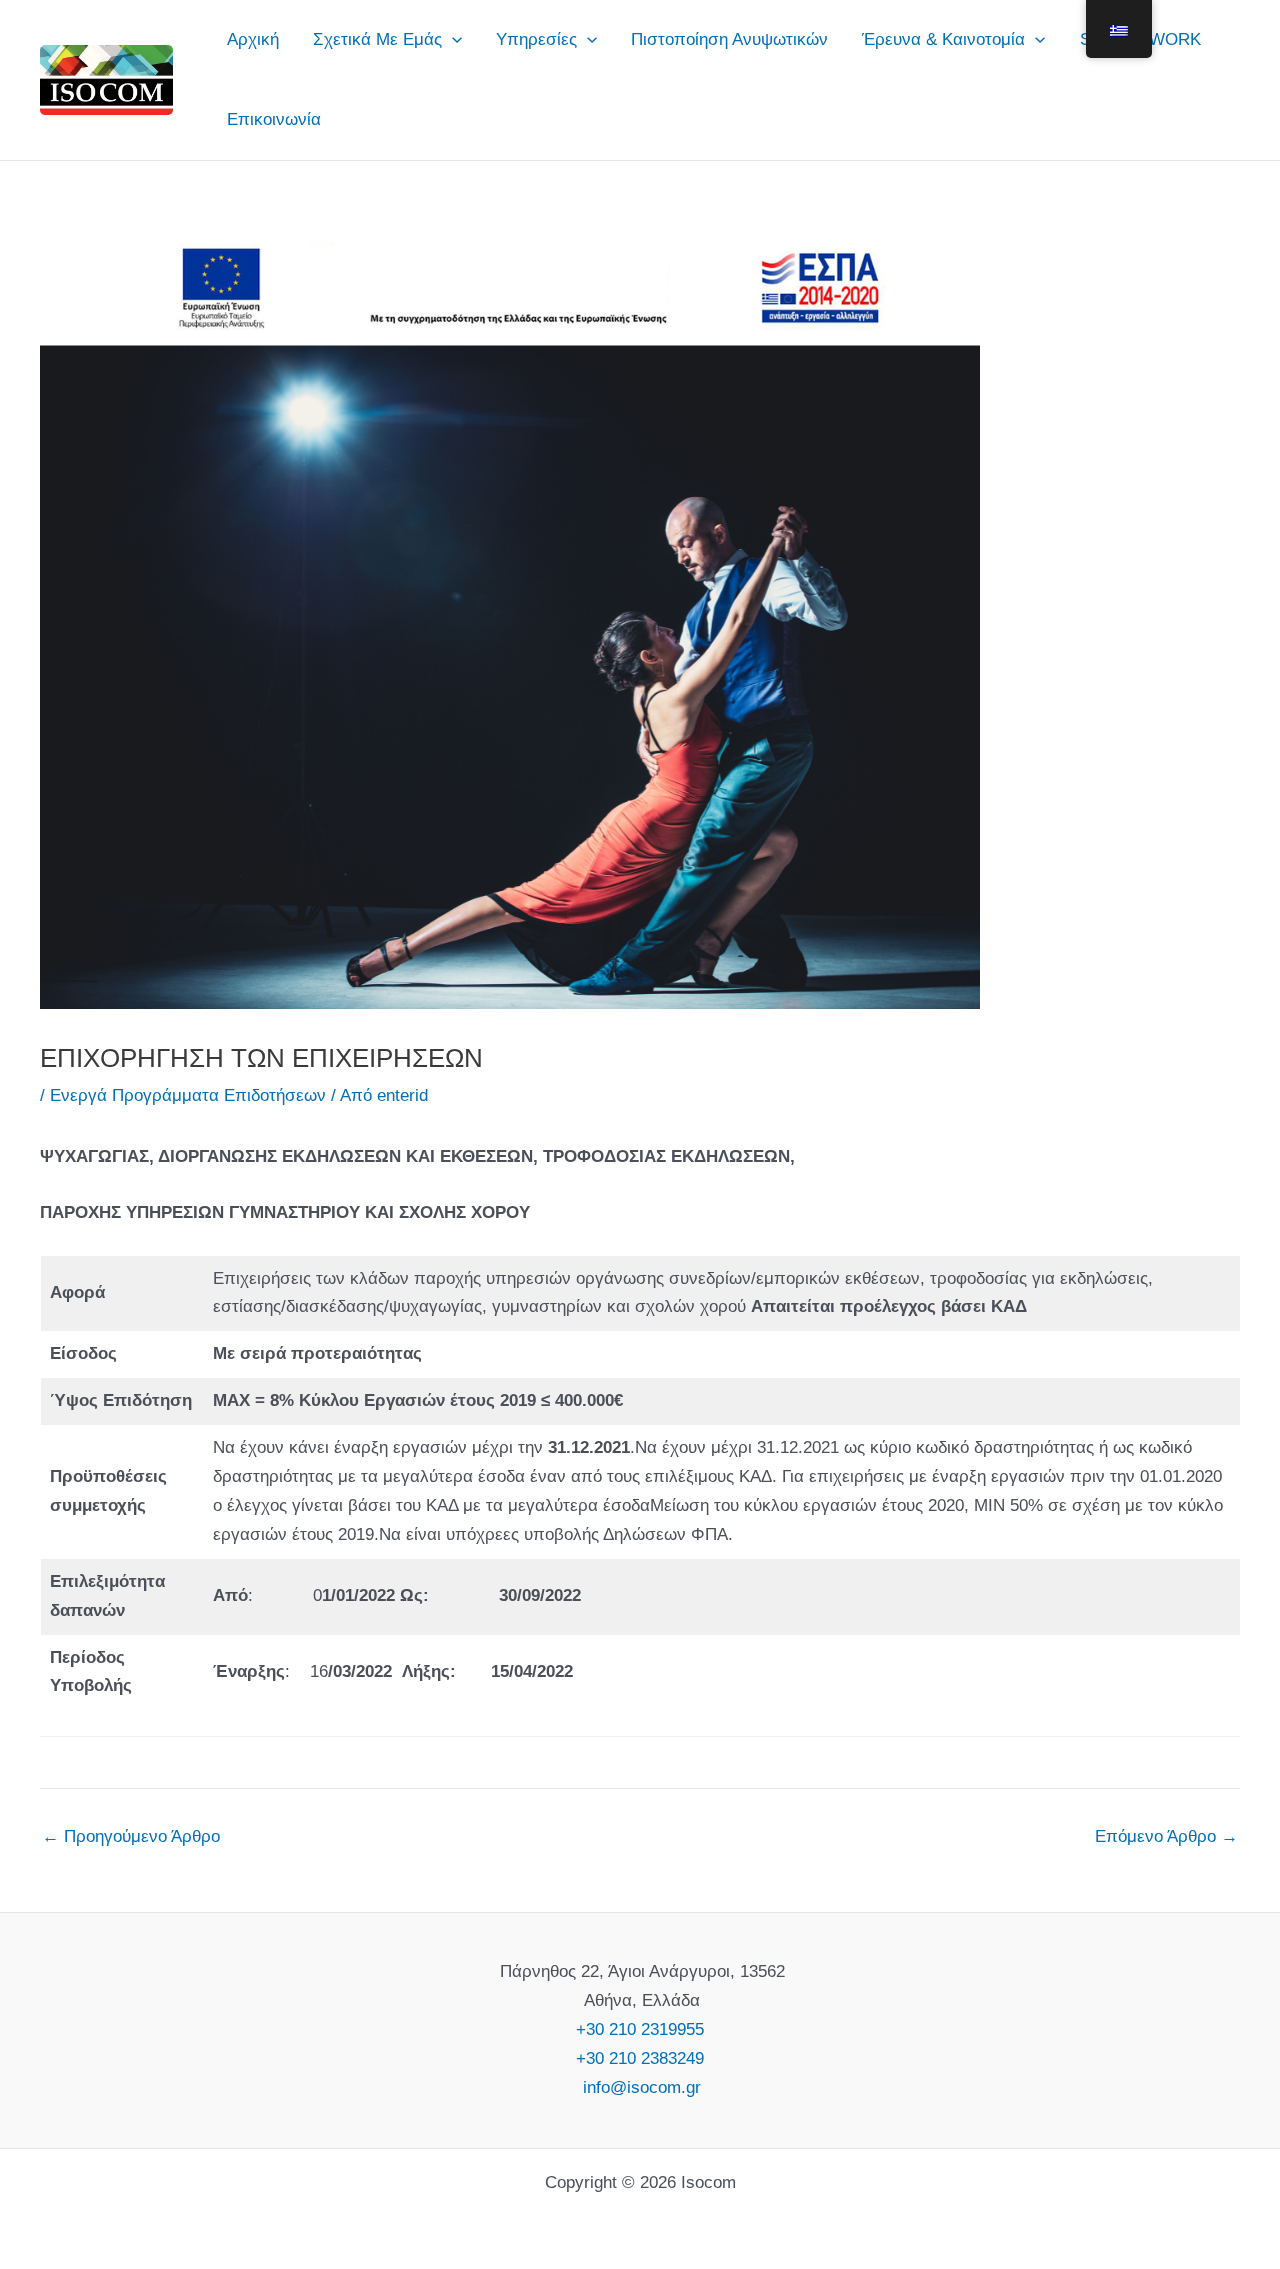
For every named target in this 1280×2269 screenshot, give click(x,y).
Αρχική (253, 39)
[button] (452, 40)
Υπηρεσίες (536, 39)
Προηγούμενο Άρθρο (131, 1836)
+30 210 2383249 (640, 2058)
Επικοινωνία (274, 119)
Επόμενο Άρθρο (1166, 1836)
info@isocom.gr (639, 2087)
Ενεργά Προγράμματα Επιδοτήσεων (188, 1095)
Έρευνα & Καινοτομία (943, 39)
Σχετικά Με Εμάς (377, 39)
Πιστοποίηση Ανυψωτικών (729, 39)
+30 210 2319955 (640, 2029)
